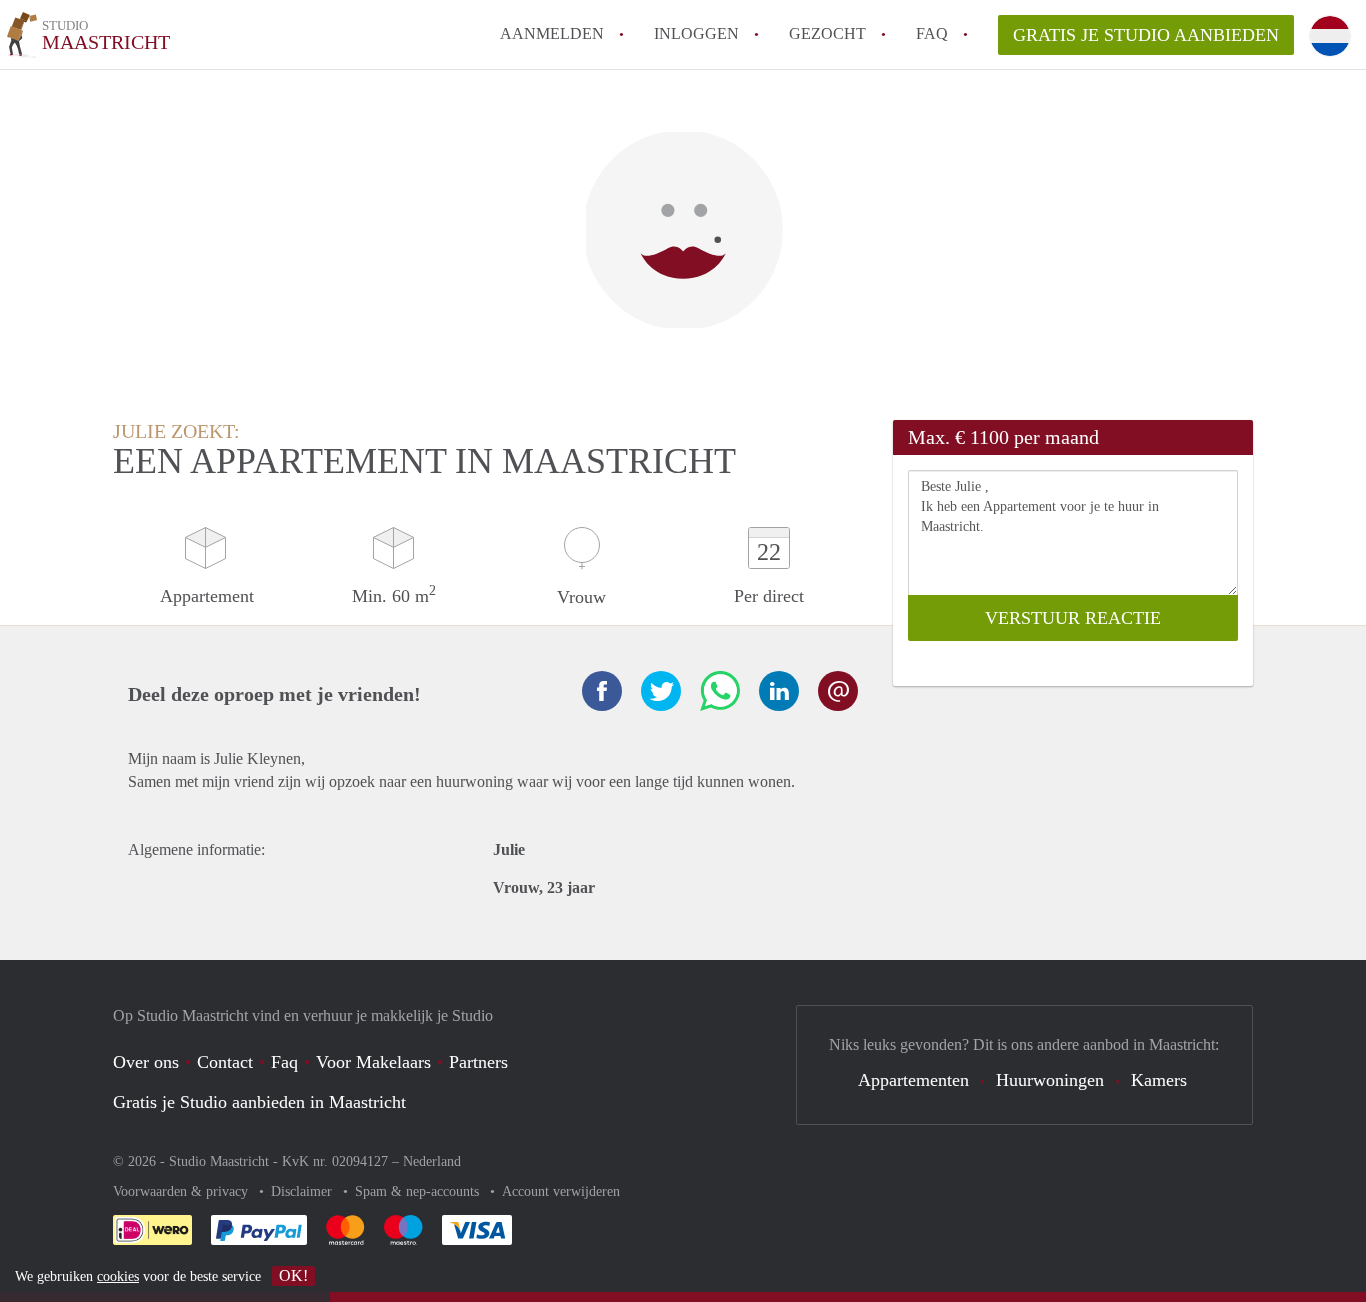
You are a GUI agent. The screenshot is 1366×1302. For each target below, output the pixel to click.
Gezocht (827, 33)
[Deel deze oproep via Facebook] (602, 691)
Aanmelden (552, 33)
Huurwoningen (1050, 1080)
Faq (284, 1062)
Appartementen (913, 1080)
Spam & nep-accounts (419, 1191)
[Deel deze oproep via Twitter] (661, 691)
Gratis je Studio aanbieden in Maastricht (259, 1102)
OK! (293, 1275)
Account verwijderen (561, 1191)
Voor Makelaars (373, 1062)
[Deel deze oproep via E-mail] (838, 691)
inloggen (696, 33)
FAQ (932, 33)
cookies (118, 1276)
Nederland (432, 1161)
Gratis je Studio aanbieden (1146, 35)
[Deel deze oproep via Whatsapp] (720, 691)
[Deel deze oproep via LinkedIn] (779, 691)
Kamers (1159, 1080)
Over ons (146, 1062)
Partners (478, 1062)
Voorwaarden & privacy (182, 1191)
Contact (225, 1062)
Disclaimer (303, 1191)
